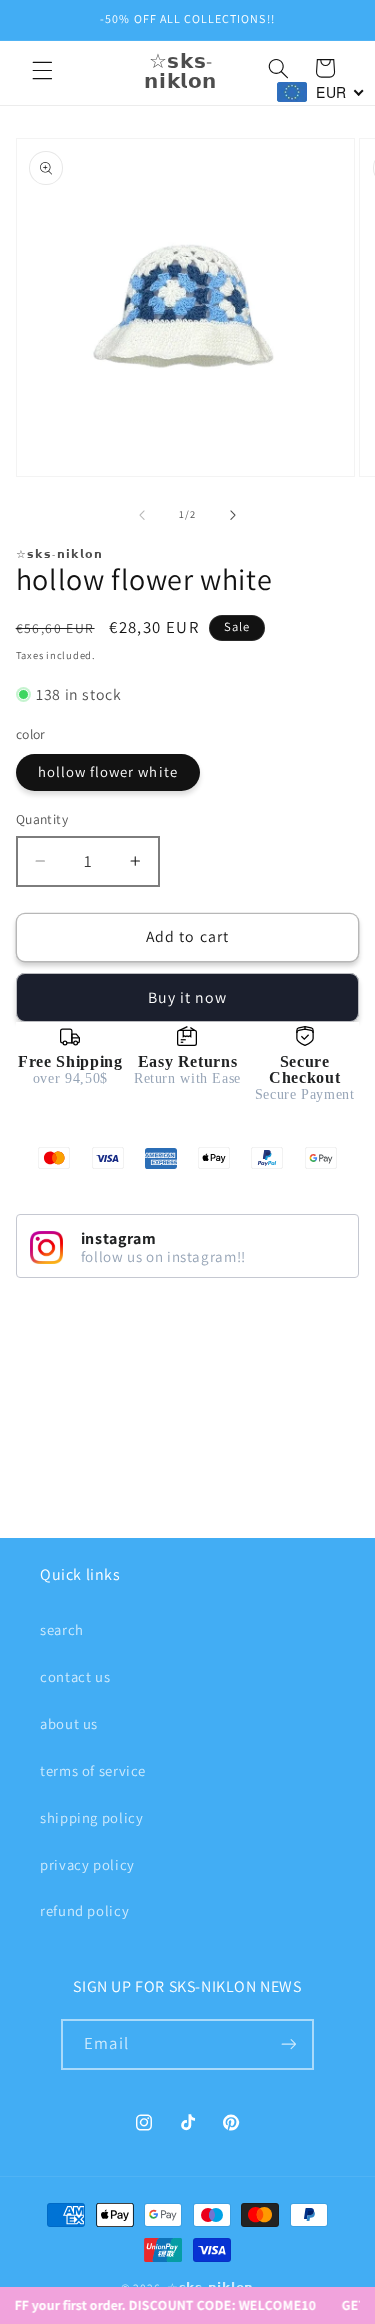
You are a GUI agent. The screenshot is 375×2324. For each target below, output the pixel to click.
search (62, 1629)
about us (69, 1723)
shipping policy (91, 1817)
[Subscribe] (288, 2044)
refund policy (84, 1910)
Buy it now (188, 997)
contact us (75, 1676)
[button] (42, 71)
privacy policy (87, 1864)
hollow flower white (108, 771)
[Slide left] (142, 515)
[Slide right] (233, 515)
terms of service (93, 1770)
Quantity (42, 819)
